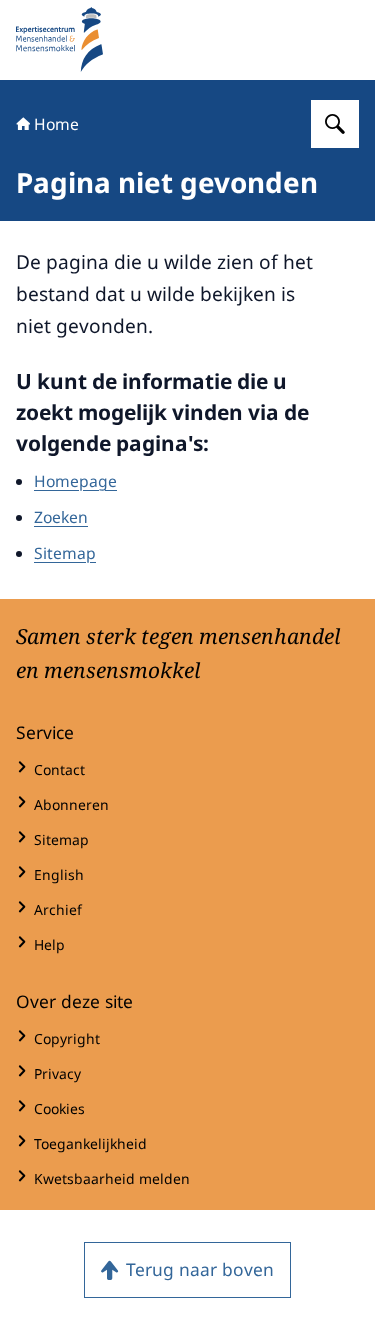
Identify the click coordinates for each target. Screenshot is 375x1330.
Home (56, 124)
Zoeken (61, 517)
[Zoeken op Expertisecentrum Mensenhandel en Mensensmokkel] (335, 124)
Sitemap (65, 553)
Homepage (75, 481)
